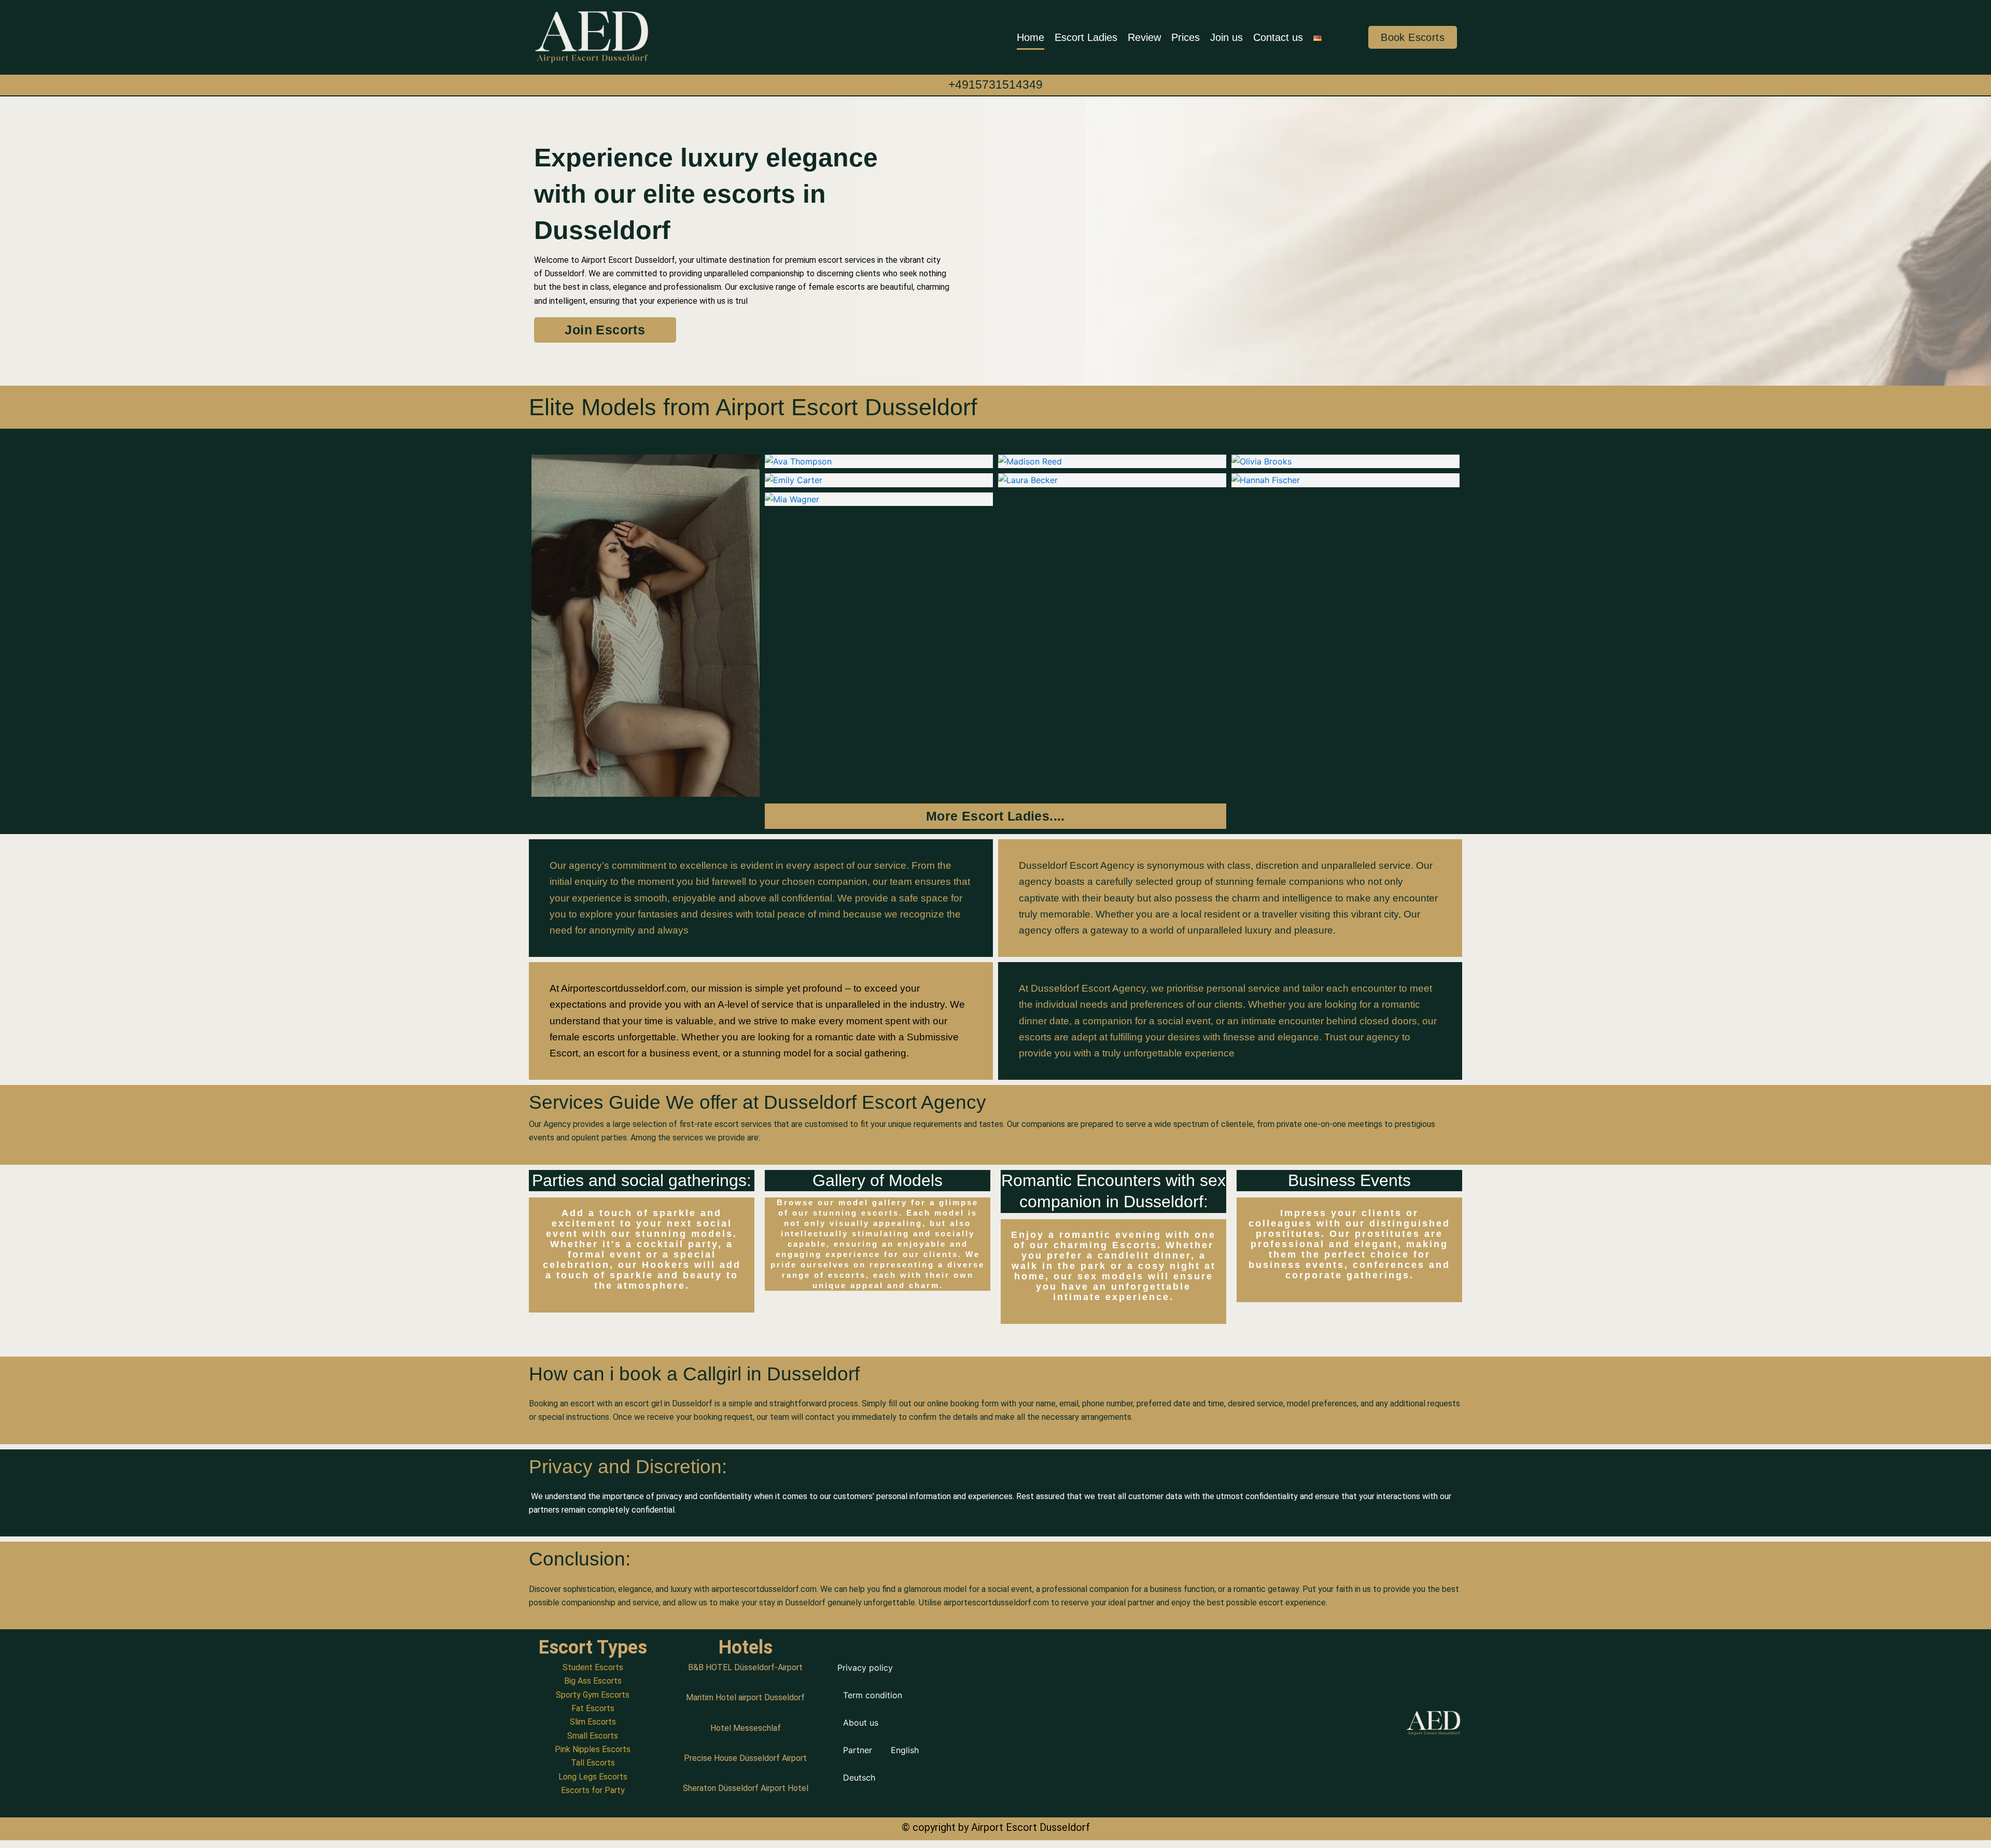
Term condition (873, 1695)
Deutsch (859, 1778)
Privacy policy (865, 1668)
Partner (858, 1750)
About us (861, 1723)
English (905, 1750)
